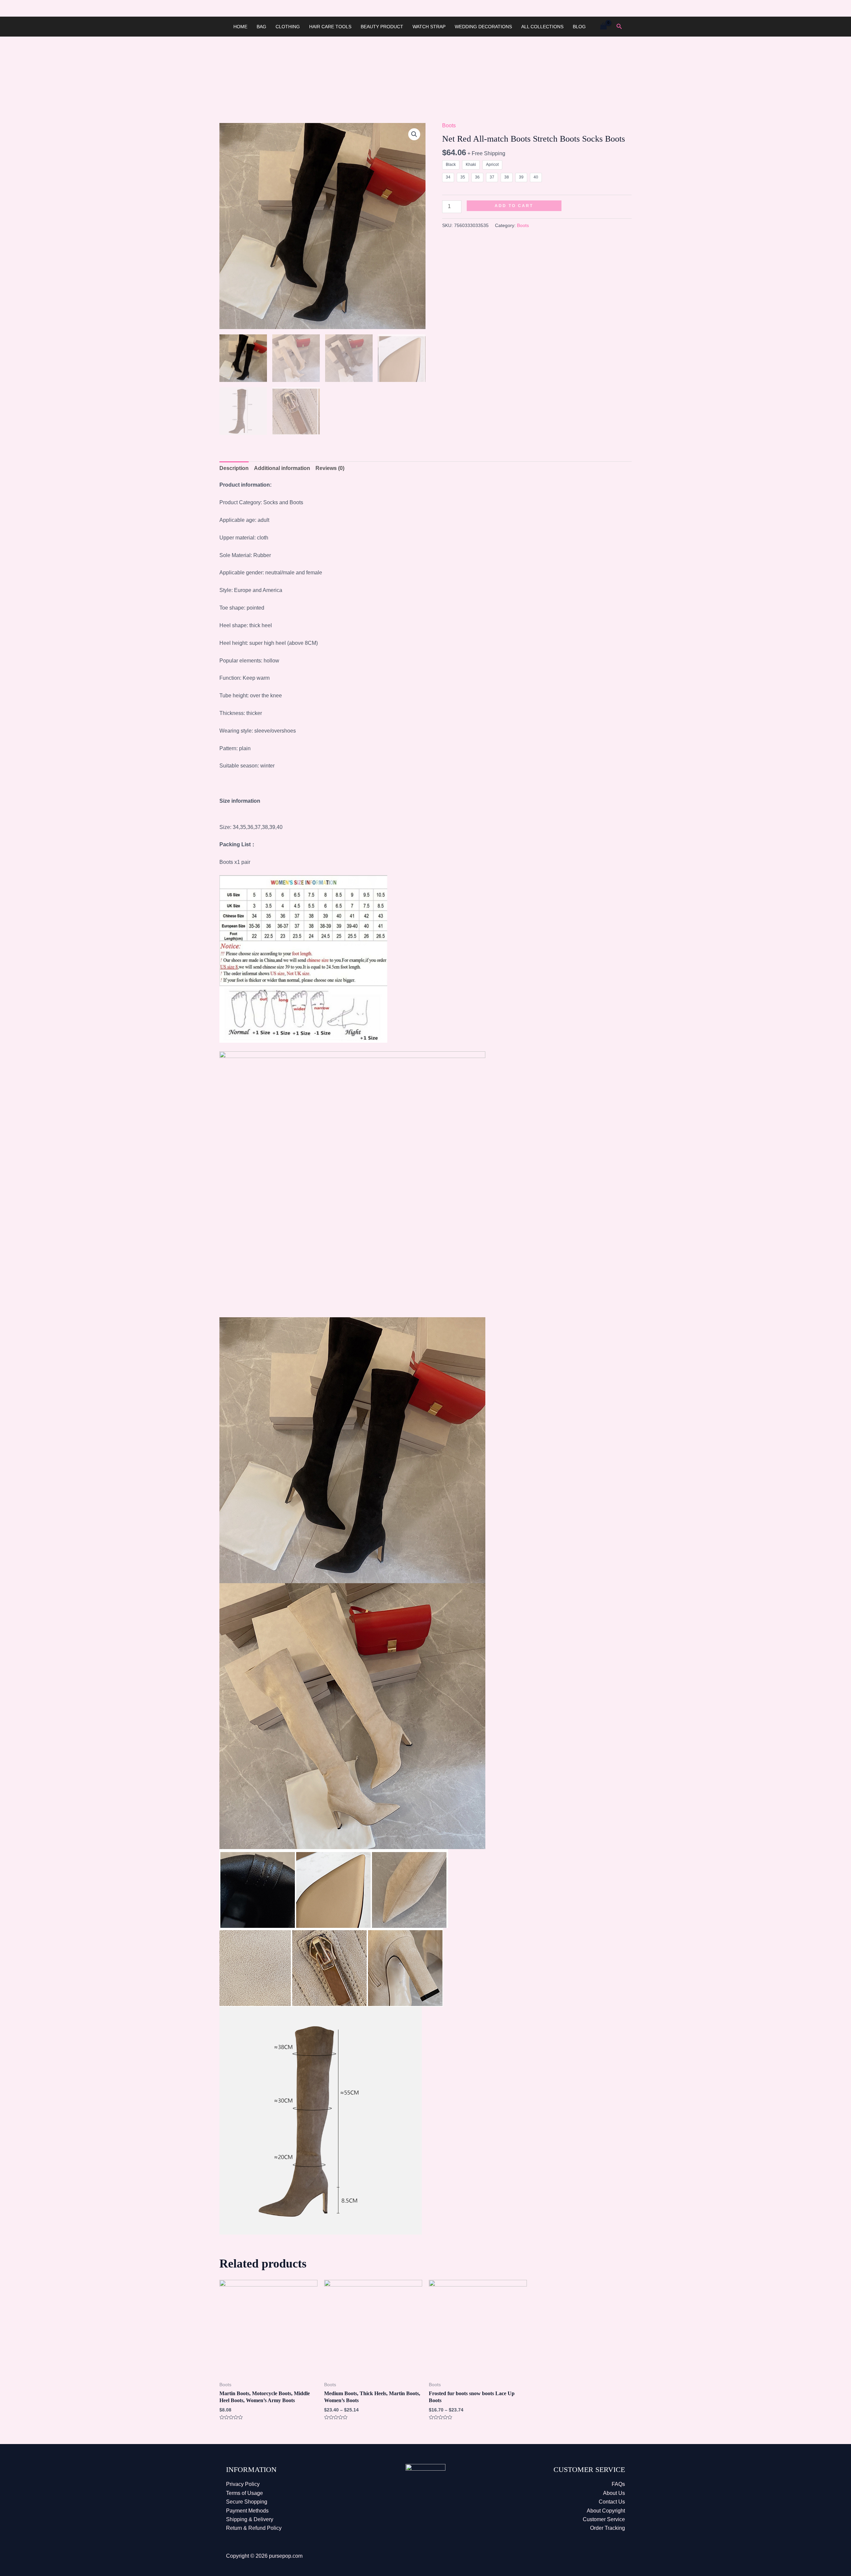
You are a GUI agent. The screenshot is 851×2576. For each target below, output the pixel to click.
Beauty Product (382, 27)
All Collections (542, 27)
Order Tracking (608, 2528)
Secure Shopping (247, 2502)
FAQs (618, 2484)
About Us (614, 2493)
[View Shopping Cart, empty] (603, 26)
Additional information (282, 468)
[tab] (234, 468)
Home (240, 27)
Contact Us (612, 2502)
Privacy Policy (243, 2484)
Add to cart (514, 206)
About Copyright (606, 2511)
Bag (261, 27)
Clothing (288, 27)
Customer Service (604, 2519)
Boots (449, 125)
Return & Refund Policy (254, 2528)
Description (234, 468)
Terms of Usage (244, 2493)
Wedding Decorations (483, 27)
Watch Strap (429, 27)
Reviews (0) (330, 468)
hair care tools (330, 27)
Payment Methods (247, 2511)
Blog (579, 27)
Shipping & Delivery (250, 2519)
